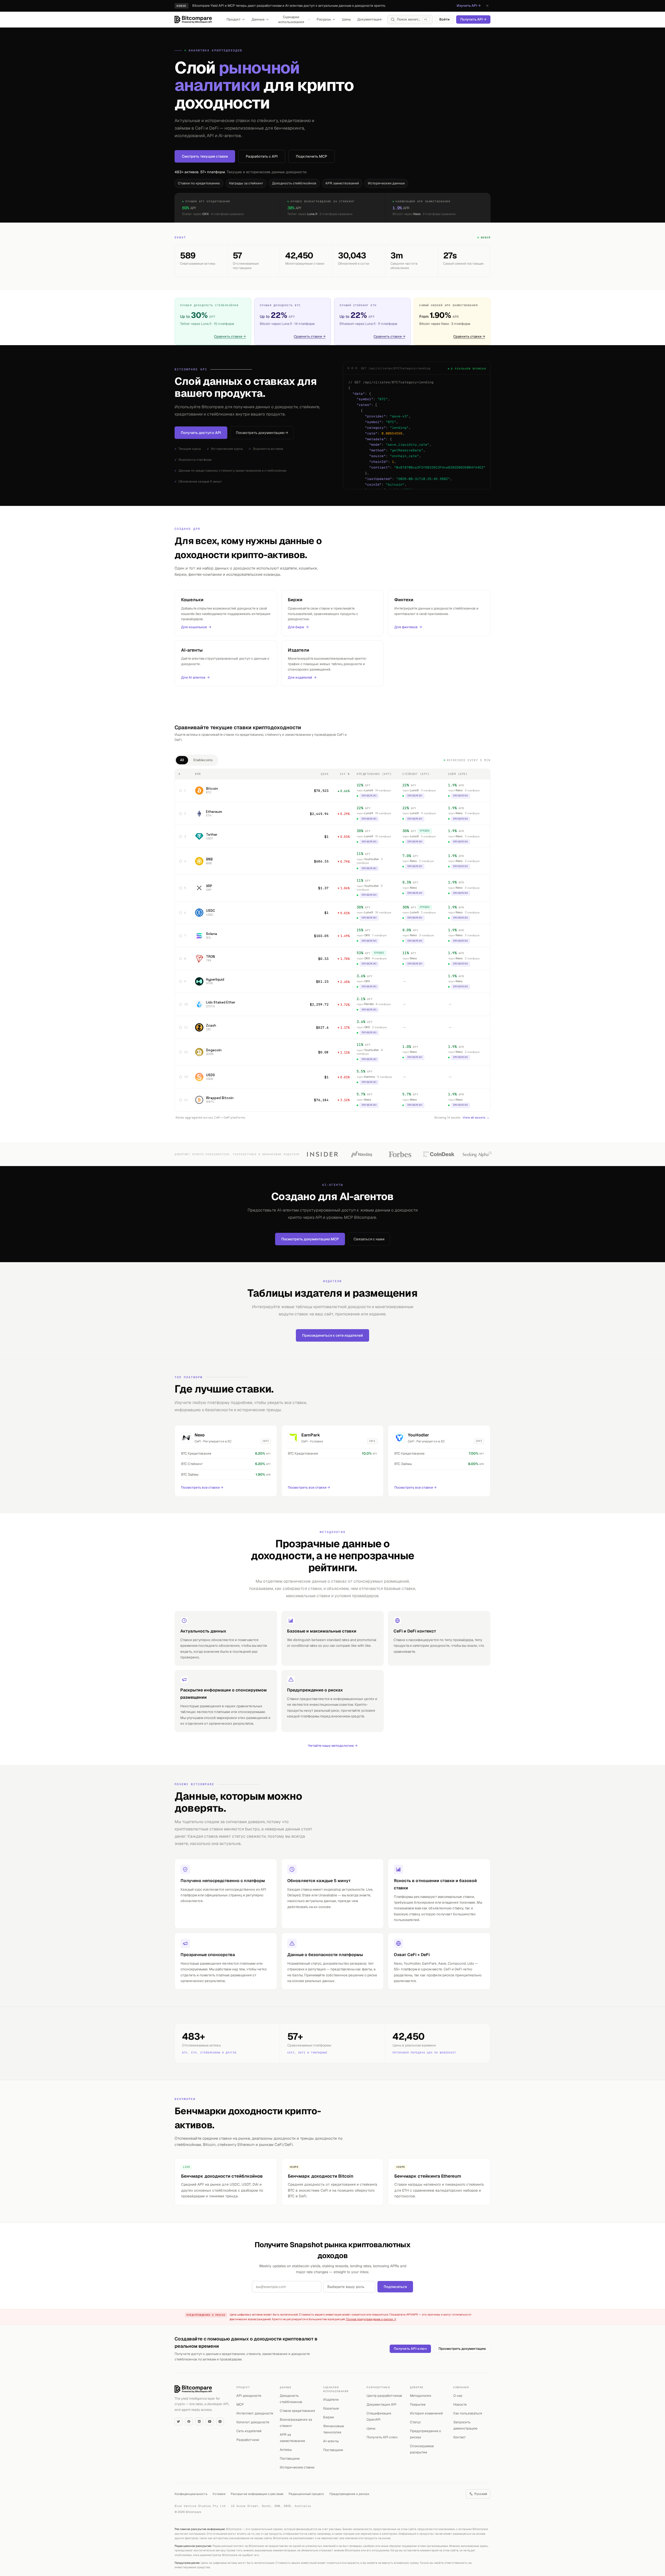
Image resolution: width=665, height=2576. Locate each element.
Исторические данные (386, 183)
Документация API (381, 2404)
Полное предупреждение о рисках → (371, 2319)
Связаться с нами (369, 1239)
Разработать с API (262, 156)
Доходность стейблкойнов (294, 183)
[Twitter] (178, 2421)
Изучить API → (469, 6)
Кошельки (331, 2408)
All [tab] (182, 760)
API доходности (249, 2396)
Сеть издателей (249, 2431)
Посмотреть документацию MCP (310, 1239)
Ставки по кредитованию (199, 183)
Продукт (234, 19)
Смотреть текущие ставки (205, 156)
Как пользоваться (468, 2413)
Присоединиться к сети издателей (332, 1335)
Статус (415, 2422)
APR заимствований (342, 183)
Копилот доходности (253, 2422)
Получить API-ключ (410, 2349)
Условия (219, 2494)
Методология (421, 2396)
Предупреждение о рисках (349, 2494)
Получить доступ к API (201, 433)
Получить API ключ (382, 2437)
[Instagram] (220, 2421)
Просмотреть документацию (462, 2349)
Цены (346, 19)
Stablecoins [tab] (203, 760)
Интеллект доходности (255, 2413)
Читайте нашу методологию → (333, 1746)
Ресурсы (324, 19)
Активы (286, 2450)
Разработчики (248, 2440)
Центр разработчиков (384, 2396)
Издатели (331, 2400)
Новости (460, 2404)
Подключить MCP (311, 156)
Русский (481, 2494)
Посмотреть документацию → (262, 433)
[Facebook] (189, 2421)
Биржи (329, 2417)
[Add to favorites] (181, 791)
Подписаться (395, 2287)
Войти (444, 19)
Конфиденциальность (191, 2494)
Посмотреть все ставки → (202, 1487)
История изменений (426, 2413)
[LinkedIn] (199, 2421)
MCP (240, 2404)
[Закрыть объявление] (487, 6)
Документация (369, 19)
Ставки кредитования (297, 2411)
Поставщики (290, 2458)
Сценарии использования (291, 20)
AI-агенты (331, 2441)
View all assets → (476, 1118)
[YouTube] (210, 2421)
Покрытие (418, 2404)
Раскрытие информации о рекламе (257, 2494)
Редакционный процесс (306, 2494)
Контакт (460, 2437)
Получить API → (473, 19)
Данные (258, 19)
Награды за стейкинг (246, 183)
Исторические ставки (297, 2467)
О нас (458, 2396)
